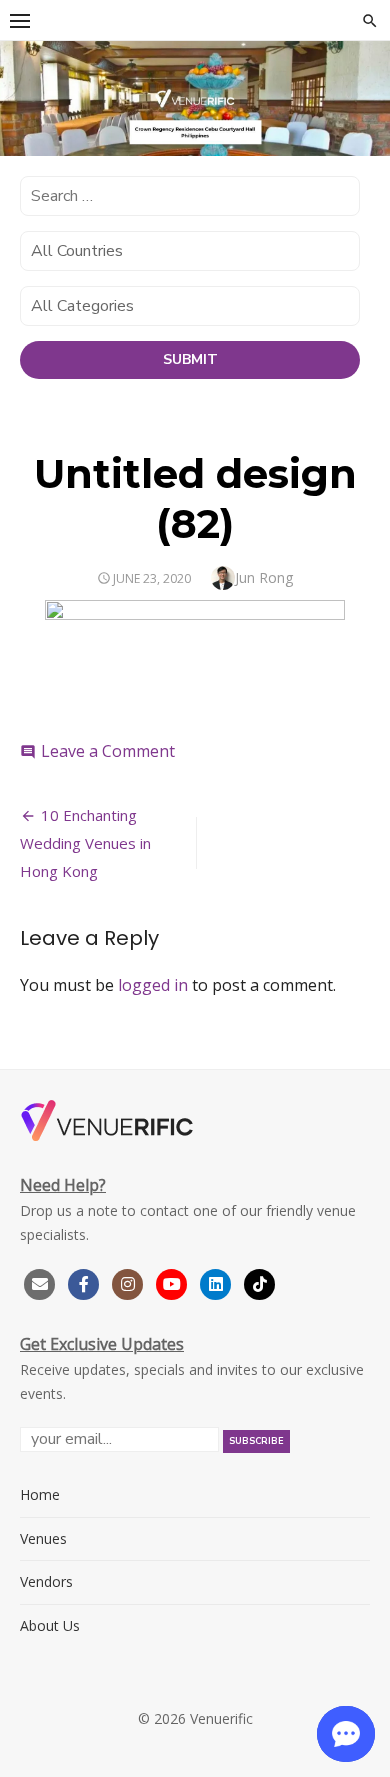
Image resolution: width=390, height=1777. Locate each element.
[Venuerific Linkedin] (218, 1281)
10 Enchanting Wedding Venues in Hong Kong (85, 843)
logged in (153, 985)
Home (40, 1494)
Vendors (46, 1581)
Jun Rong (264, 577)
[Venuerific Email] (40, 1281)
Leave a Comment (108, 751)
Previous (25, 101)
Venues (43, 1538)
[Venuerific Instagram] (130, 1281)
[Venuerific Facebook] (84, 1281)
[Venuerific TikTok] (260, 1281)
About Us (50, 1625)
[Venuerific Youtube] (174, 1281)
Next (365, 101)
